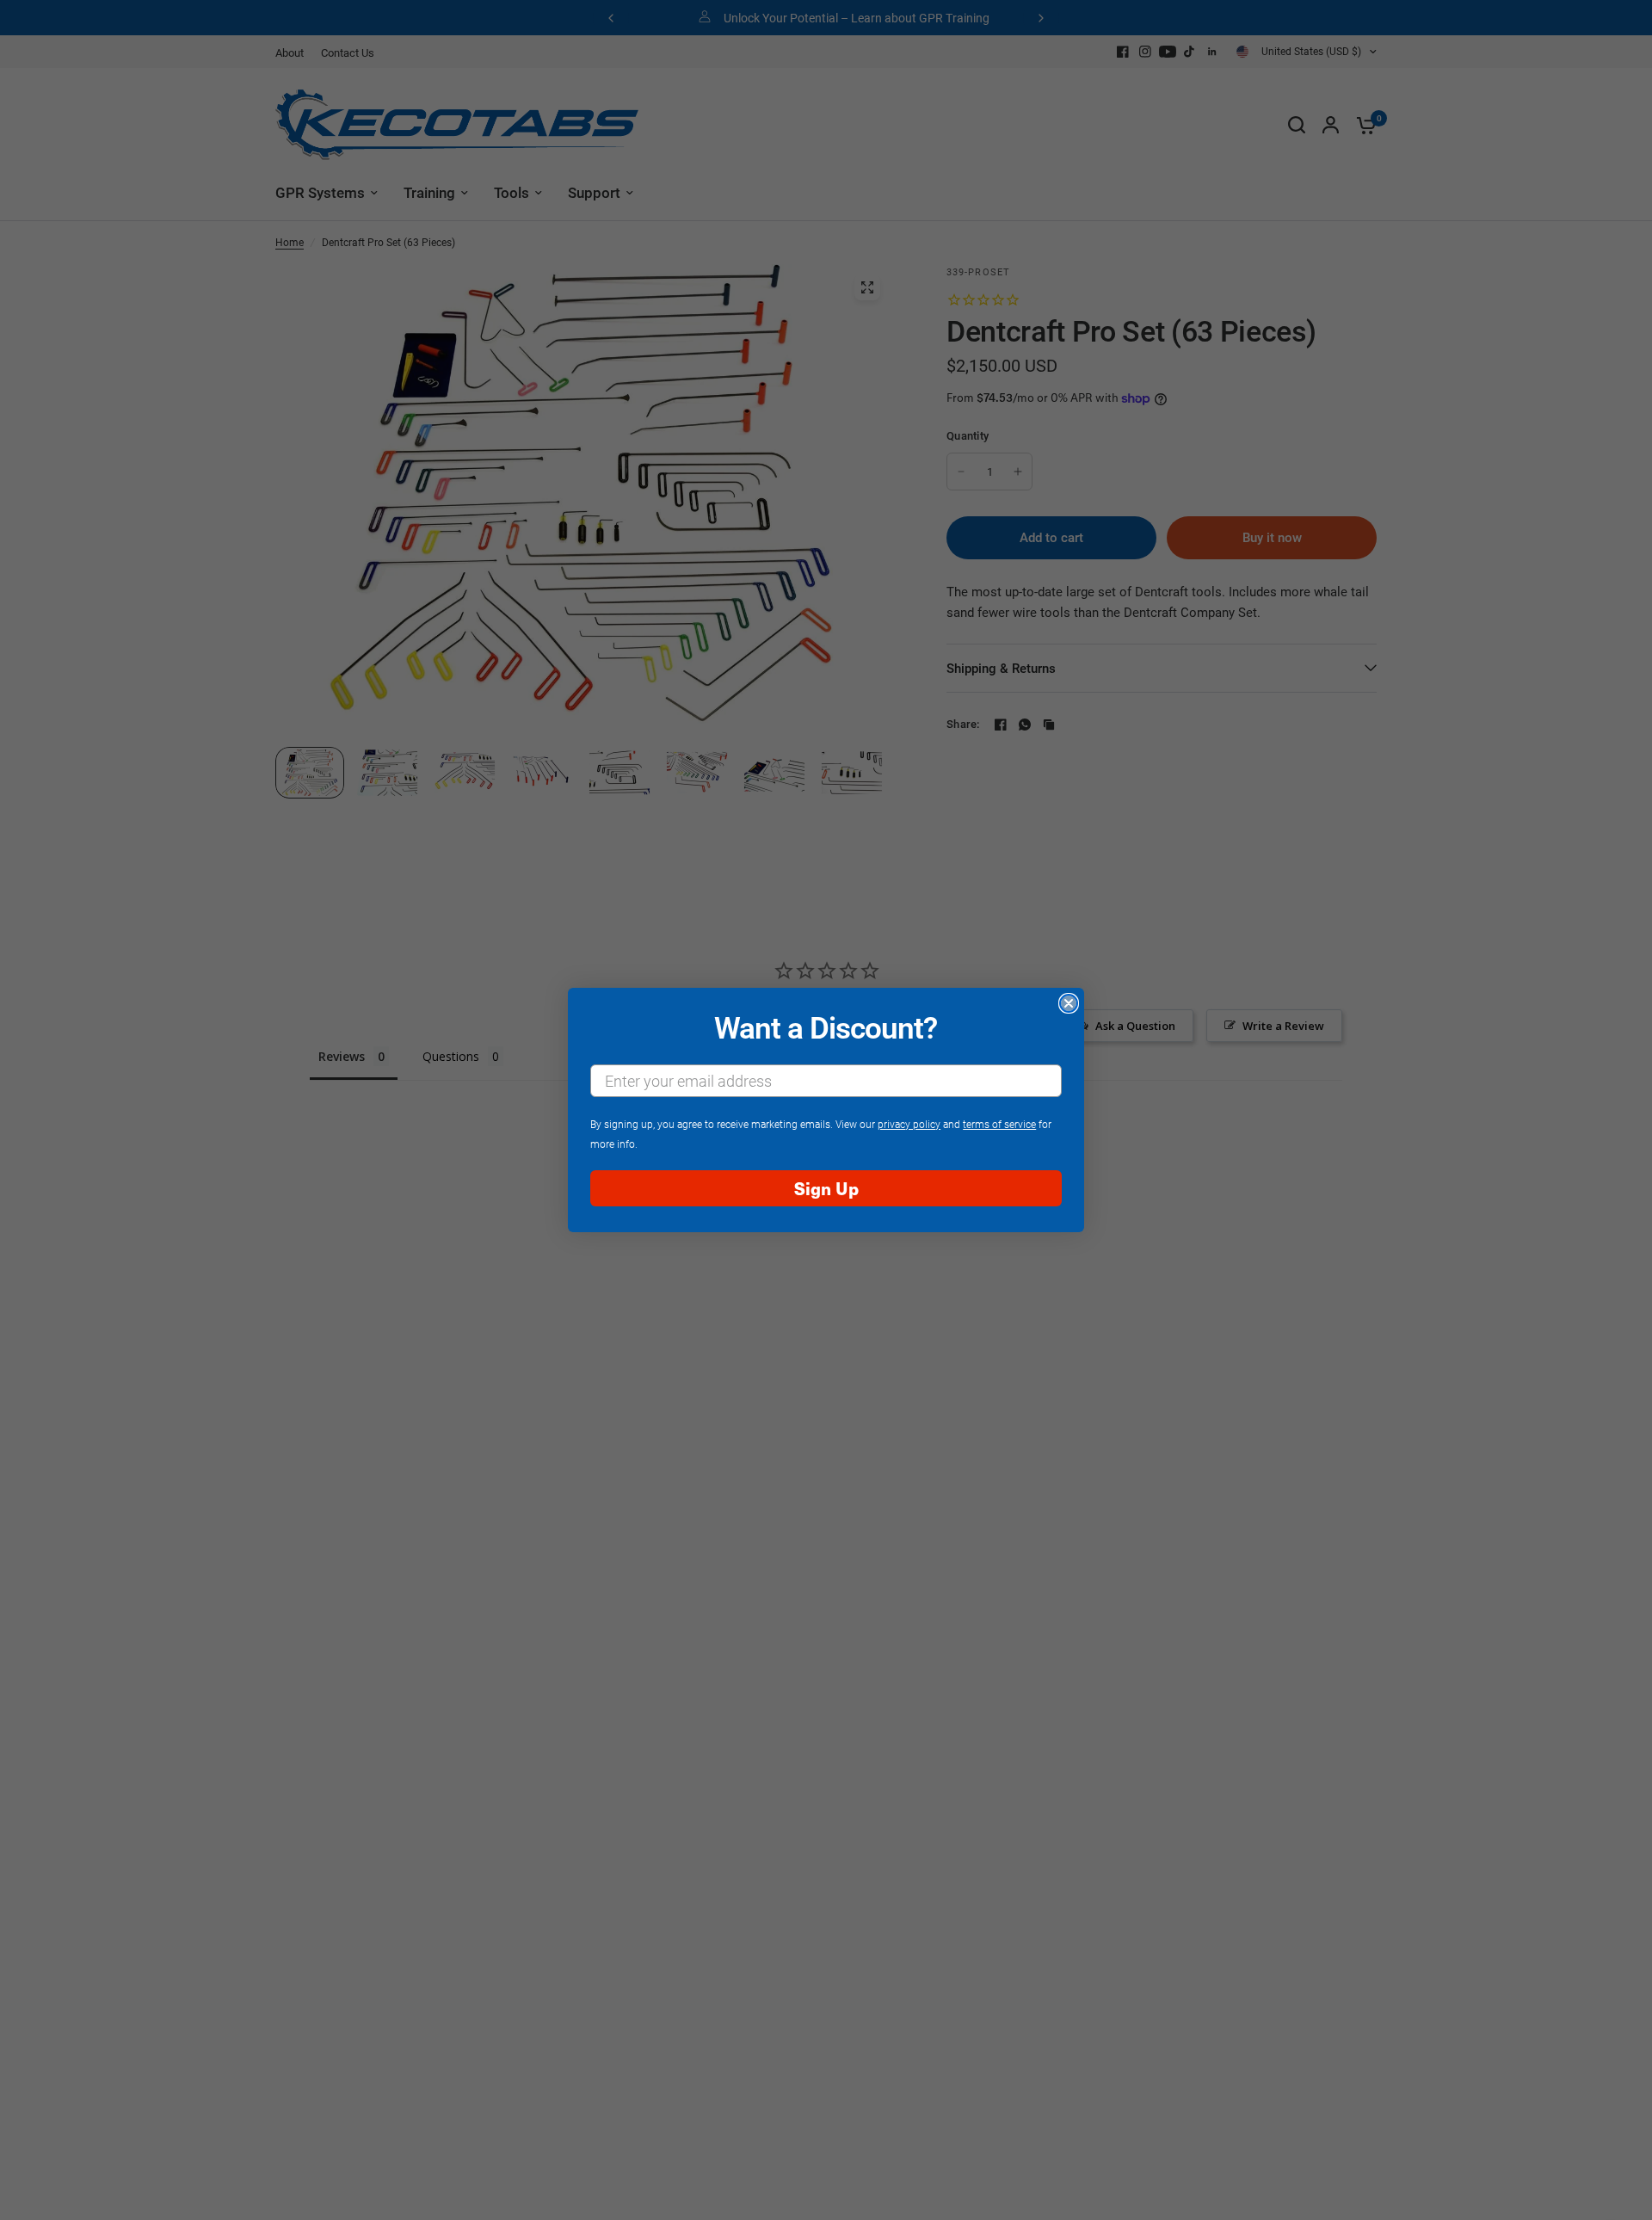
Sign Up (826, 1188)
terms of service (999, 1124)
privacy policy (909, 1124)
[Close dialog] (1069, 1003)
